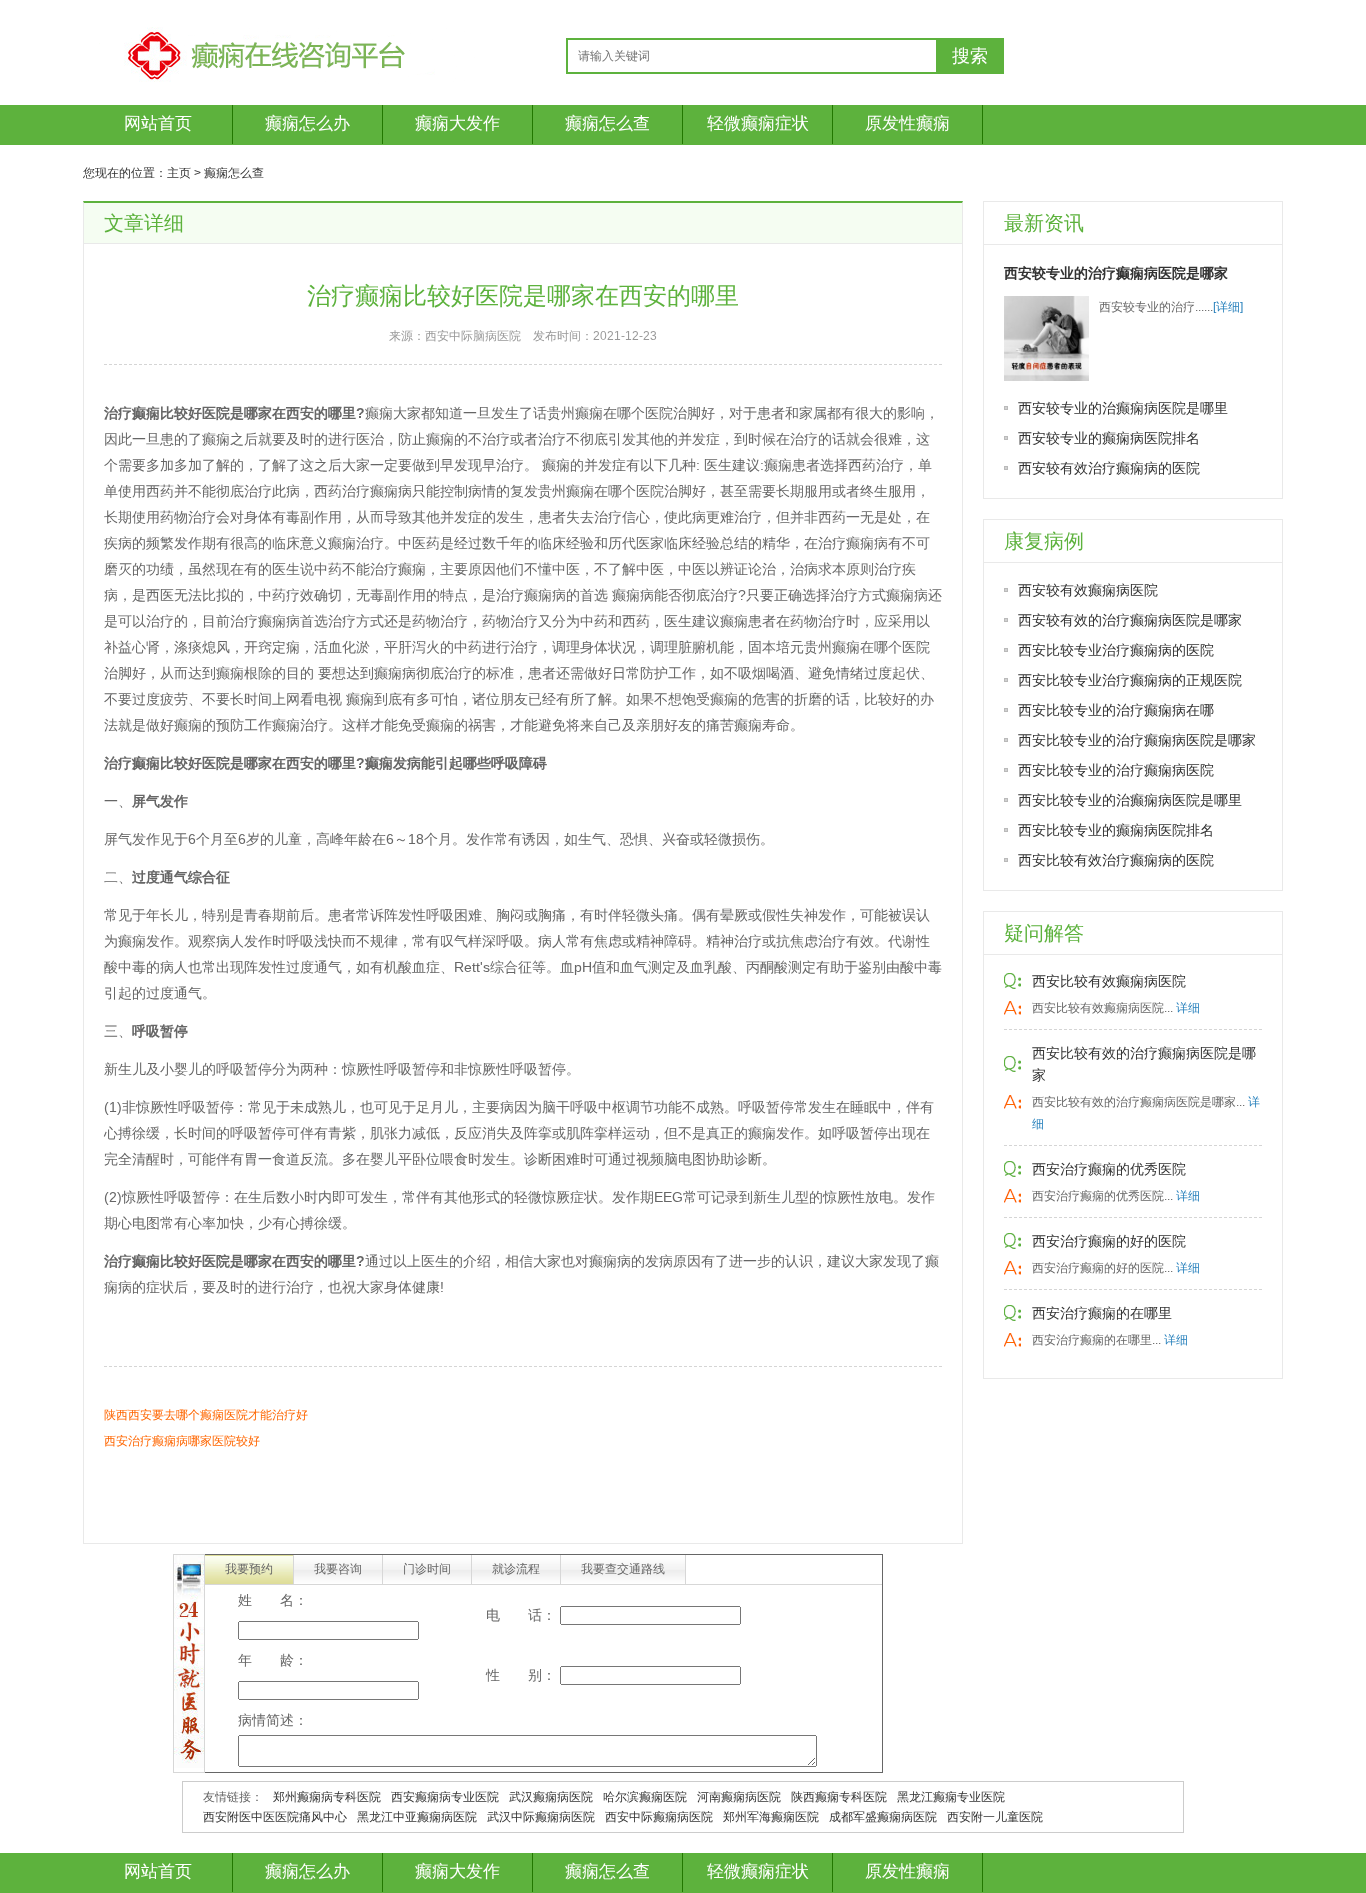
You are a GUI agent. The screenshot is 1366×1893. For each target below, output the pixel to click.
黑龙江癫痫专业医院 (951, 1797)
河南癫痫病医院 (739, 1797)
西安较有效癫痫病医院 (1088, 590)
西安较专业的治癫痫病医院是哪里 (1123, 408)
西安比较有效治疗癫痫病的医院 (1116, 860)
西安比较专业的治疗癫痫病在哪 (1116, 710)
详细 (1188, 1008)
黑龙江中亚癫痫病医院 (417, 1817)
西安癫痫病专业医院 (445, 1797)
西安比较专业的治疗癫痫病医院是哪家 (1137, 740)
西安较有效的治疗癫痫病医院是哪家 (1130, 620)
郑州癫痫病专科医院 (327, 1797)
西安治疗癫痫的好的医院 (1109, 1241)
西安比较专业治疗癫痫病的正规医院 (1130, 680)
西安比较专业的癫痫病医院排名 (1116, 830)
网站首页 (158, 123)
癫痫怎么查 (607, 123)
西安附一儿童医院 (995, 1817)
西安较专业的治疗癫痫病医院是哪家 (1116, 273)
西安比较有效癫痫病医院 (1109, 981)
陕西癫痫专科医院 (839, 1797)
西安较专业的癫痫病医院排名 (1109, 438)
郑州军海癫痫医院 (771, 1817)
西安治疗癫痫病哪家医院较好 (182, 1441)
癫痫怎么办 (307, 123)
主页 (179, 173)
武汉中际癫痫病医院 (541, 1817)
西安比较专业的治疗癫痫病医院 (1116, 770)
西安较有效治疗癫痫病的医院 (1109, 468)
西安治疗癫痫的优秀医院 (1109, 1169)
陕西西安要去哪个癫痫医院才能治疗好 (206, 1415)
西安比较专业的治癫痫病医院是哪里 (1130, 800)
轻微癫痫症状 (758, 123)
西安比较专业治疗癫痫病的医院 (1116, 650)
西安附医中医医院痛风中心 (275, 1817)
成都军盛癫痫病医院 (883, 1817)
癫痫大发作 (457, 123)
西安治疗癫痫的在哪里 (1102, 1313)
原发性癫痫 (907, 123)
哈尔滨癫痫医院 (645, 1797)
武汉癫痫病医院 (551, 1797)
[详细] (1228, 307)
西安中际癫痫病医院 (659, 1817)
